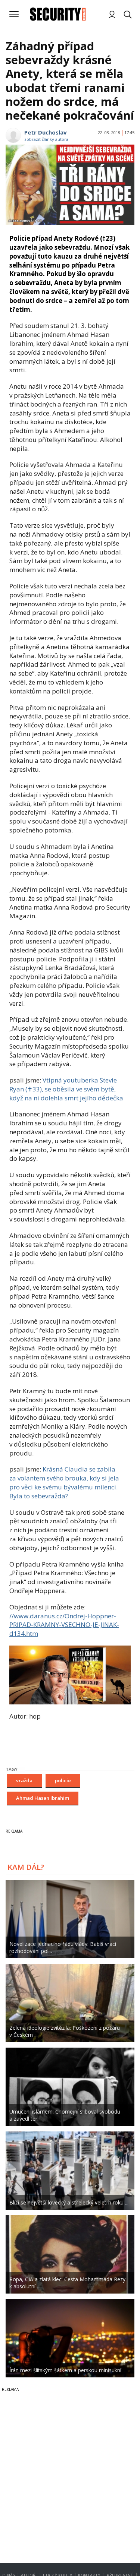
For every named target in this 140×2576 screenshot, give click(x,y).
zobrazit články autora (46, 139)
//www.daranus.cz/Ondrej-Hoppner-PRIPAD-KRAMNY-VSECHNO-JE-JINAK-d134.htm (64, 1625)
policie (63, 1780)
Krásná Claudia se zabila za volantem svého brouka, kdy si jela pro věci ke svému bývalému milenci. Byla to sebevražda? (64, 1482)
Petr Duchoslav (46, 132)
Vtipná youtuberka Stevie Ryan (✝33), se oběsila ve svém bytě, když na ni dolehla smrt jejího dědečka (66, 1089)
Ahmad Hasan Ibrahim (43, 1798)
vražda (24, 1780)
